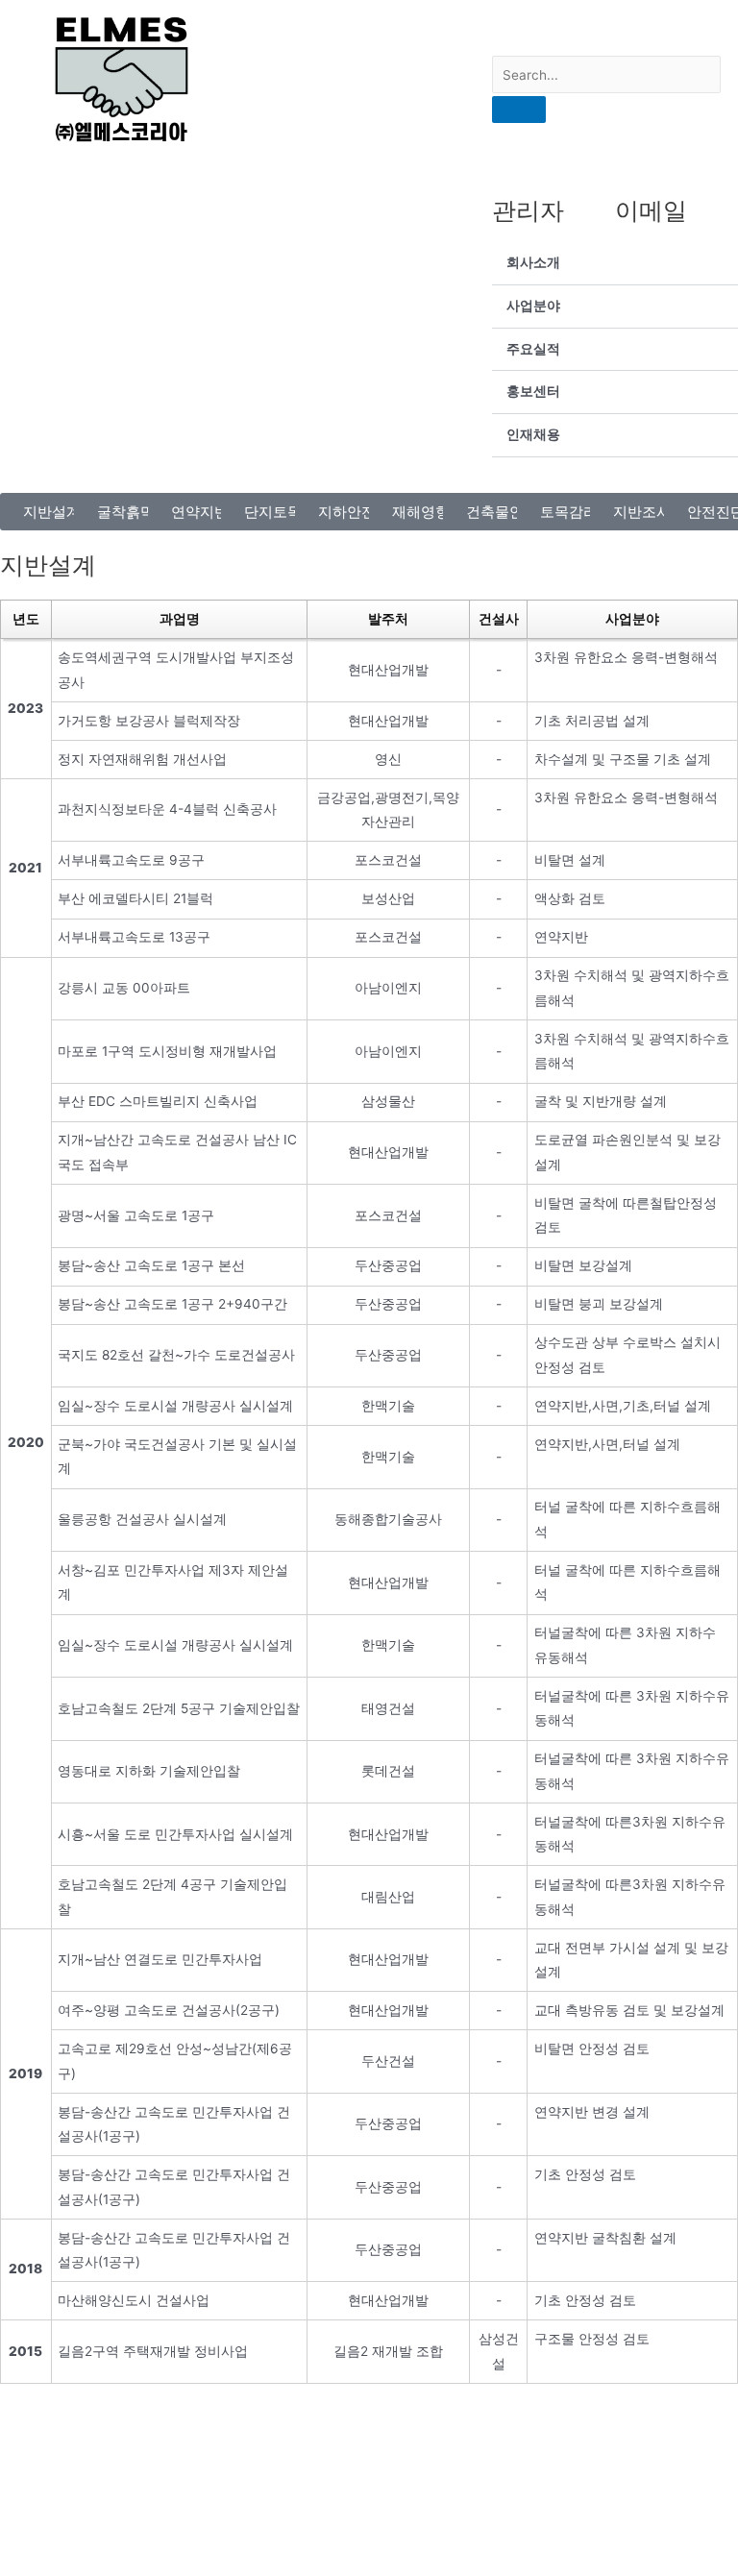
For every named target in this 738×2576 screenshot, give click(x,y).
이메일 (651, 210)
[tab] (615, 264)
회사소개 (533, 262)
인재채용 (533, 434)
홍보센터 (533, 391)
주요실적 (533, 349)
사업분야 (533, 306)
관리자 (528, 210)
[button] (52, 512)
